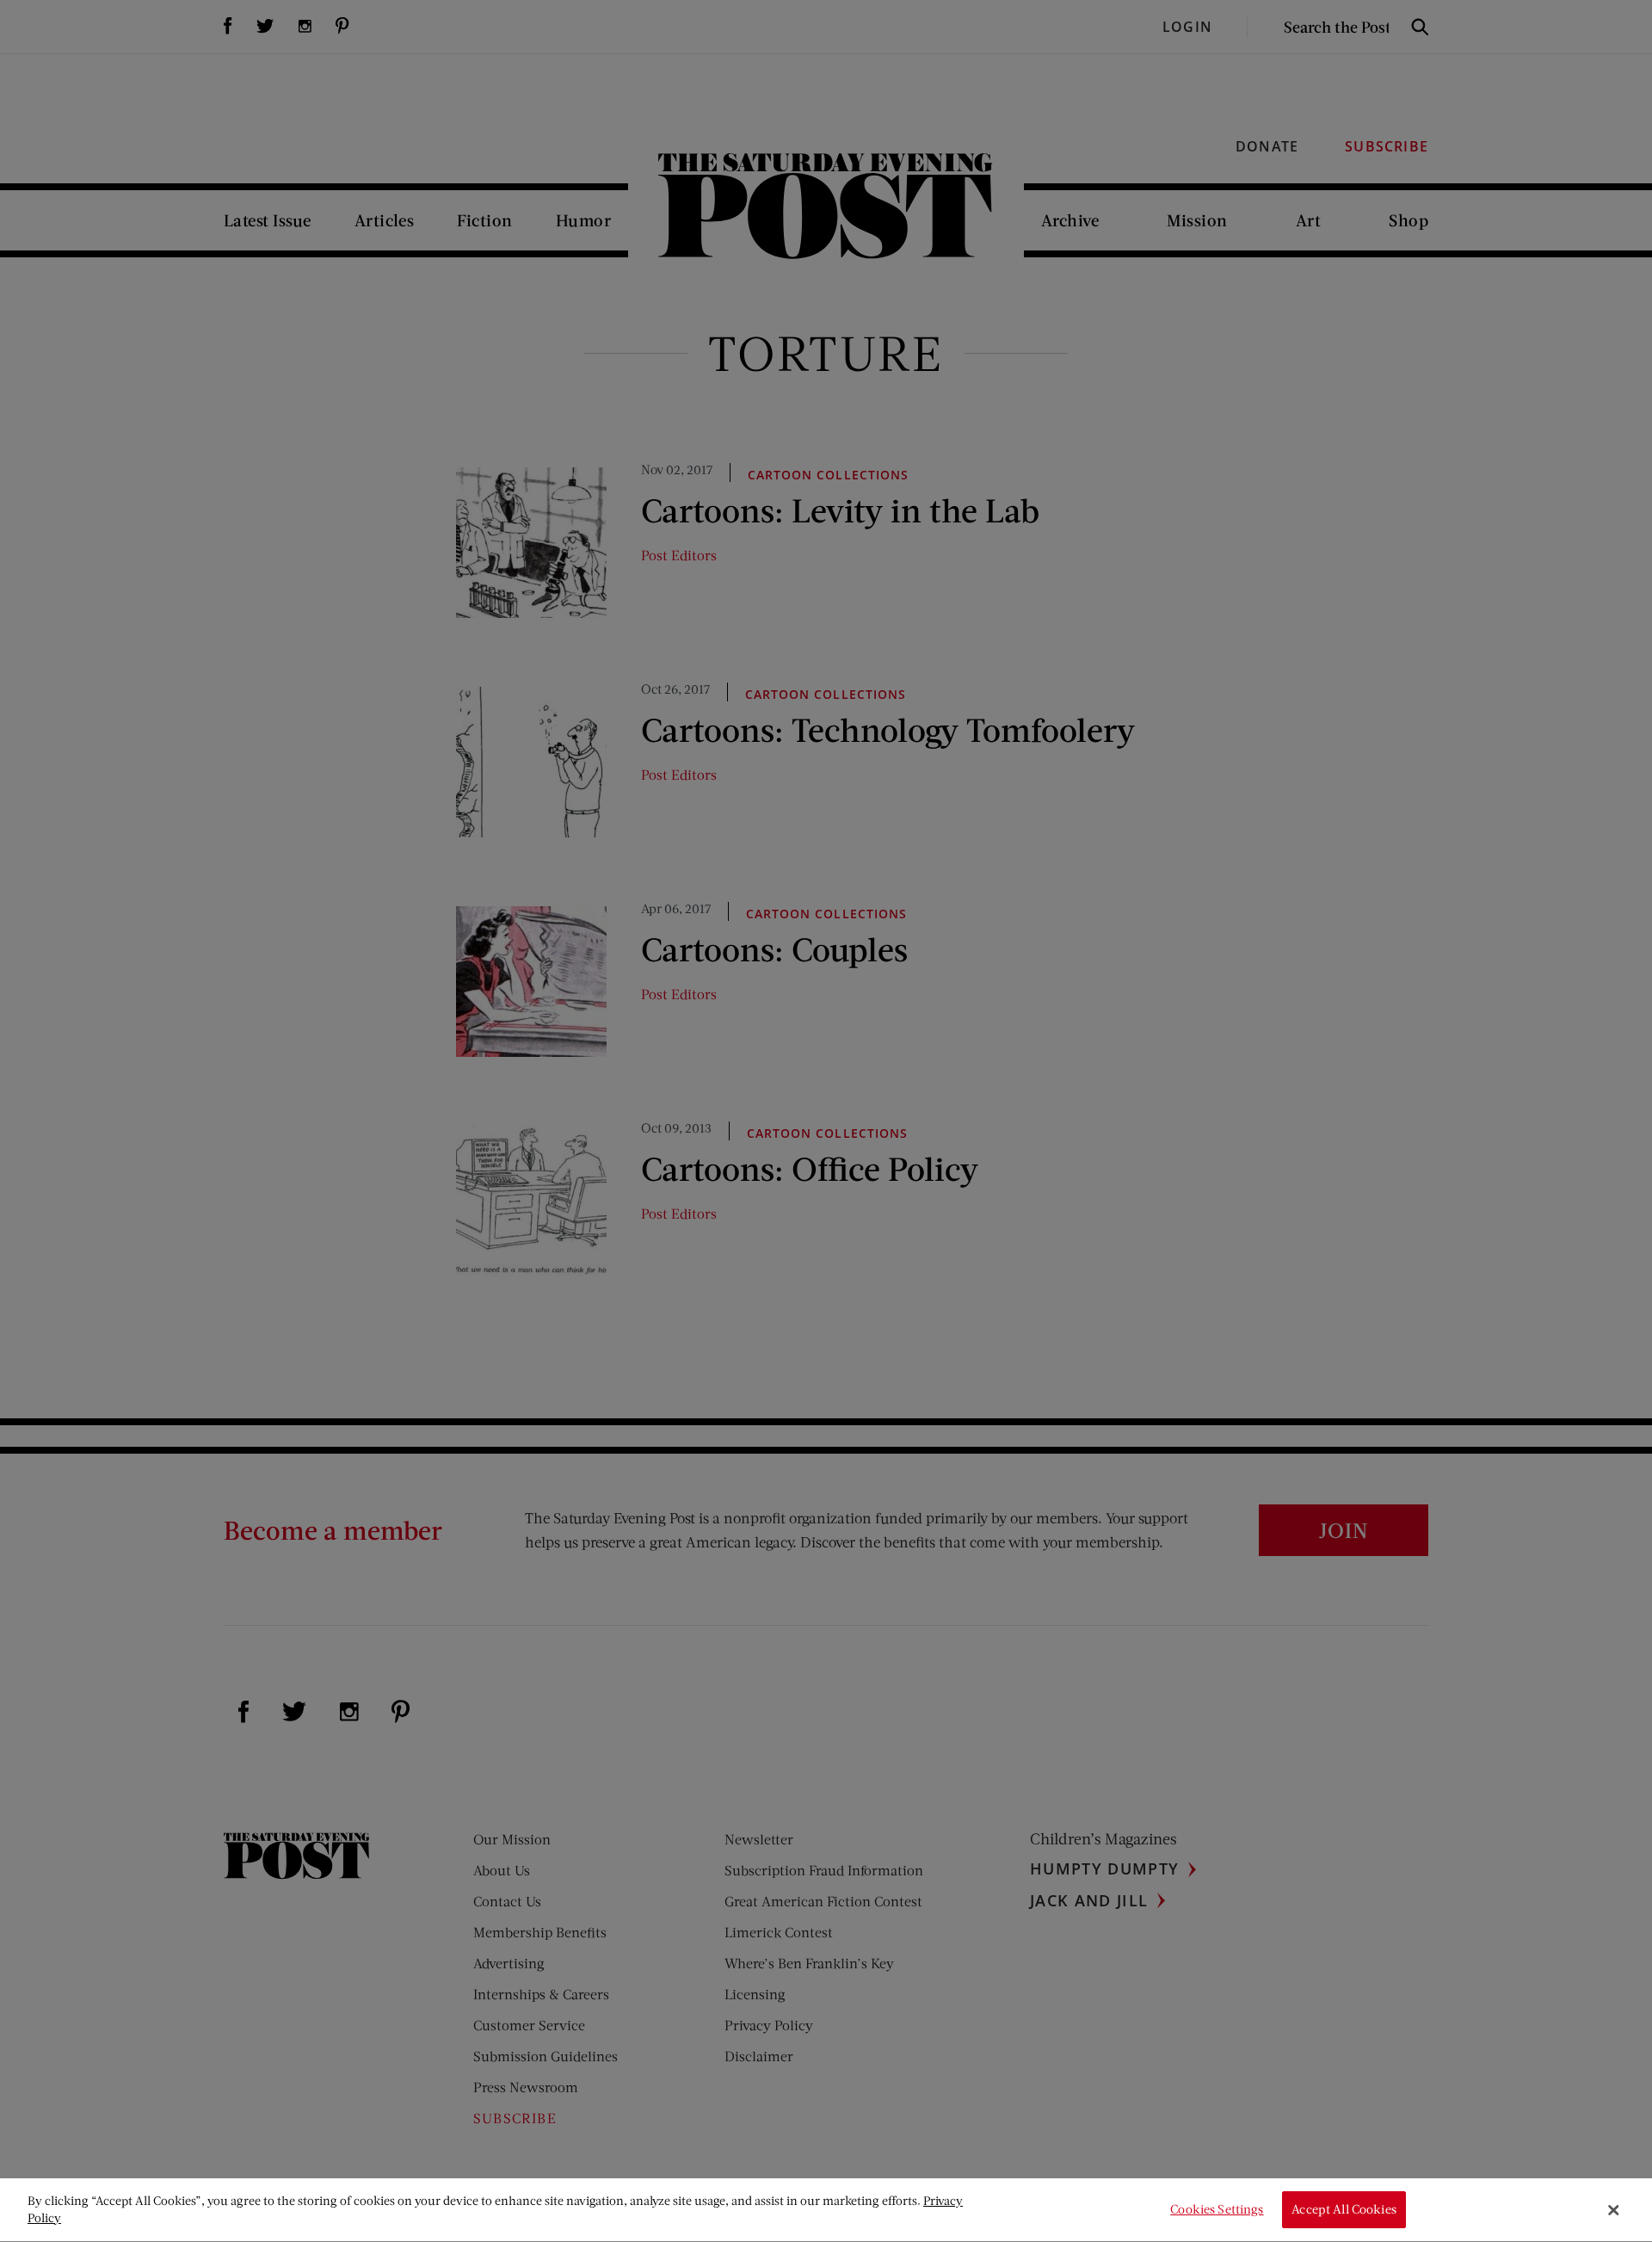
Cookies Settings (1217, 2210)
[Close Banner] (1613, 2210)
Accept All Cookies (1344, 2210)
